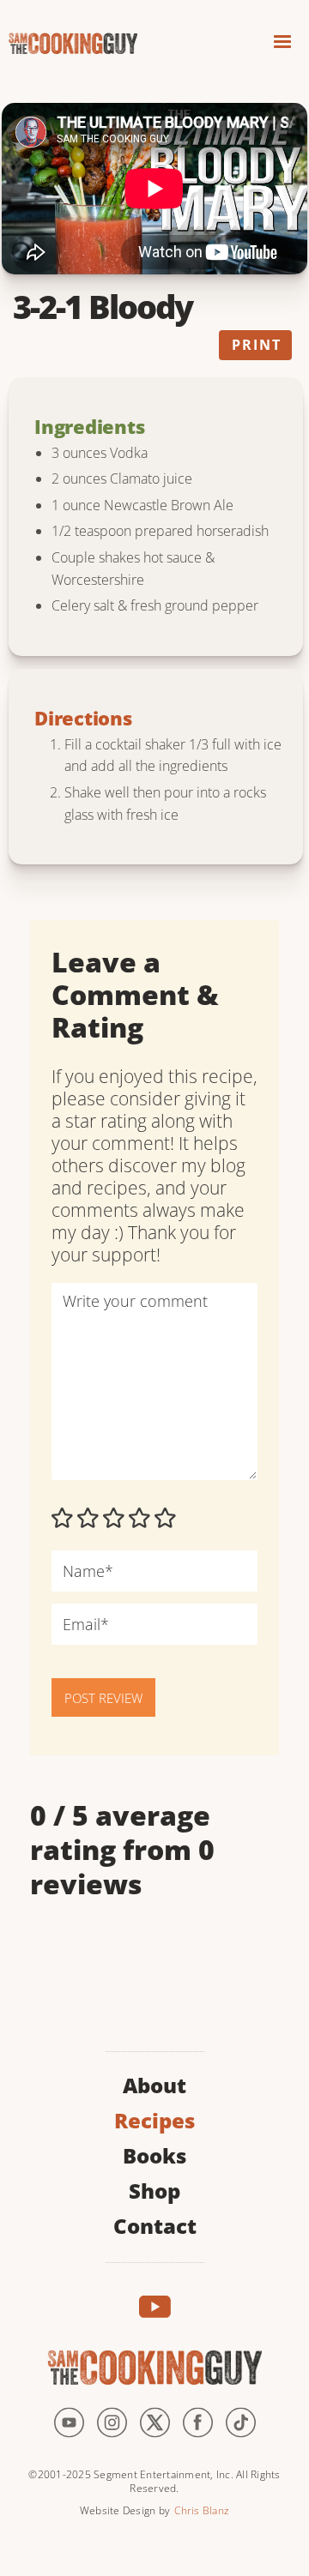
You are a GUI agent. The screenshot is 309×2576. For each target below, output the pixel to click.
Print (257, 345)
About (154, 2083)
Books (154, 2154)
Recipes (154, 2119)
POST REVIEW (103, 1698)
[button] (282, 44)
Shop (154, 2189)
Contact (155, 2224)
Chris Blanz (202, 2510)
